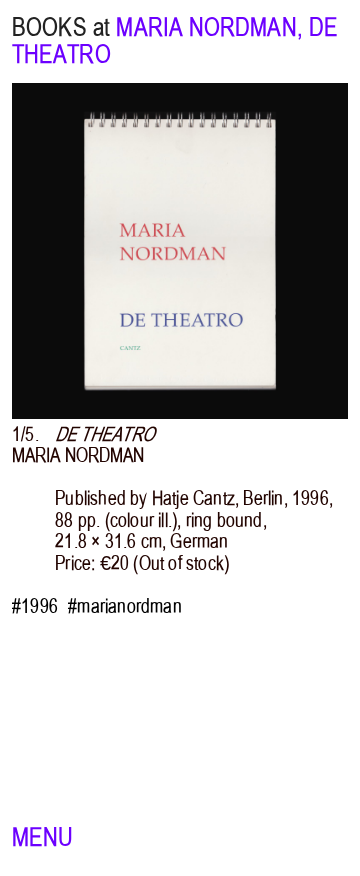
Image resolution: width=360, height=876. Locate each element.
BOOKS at (61, 27)
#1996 (35, 606)
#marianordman (125, 606)
